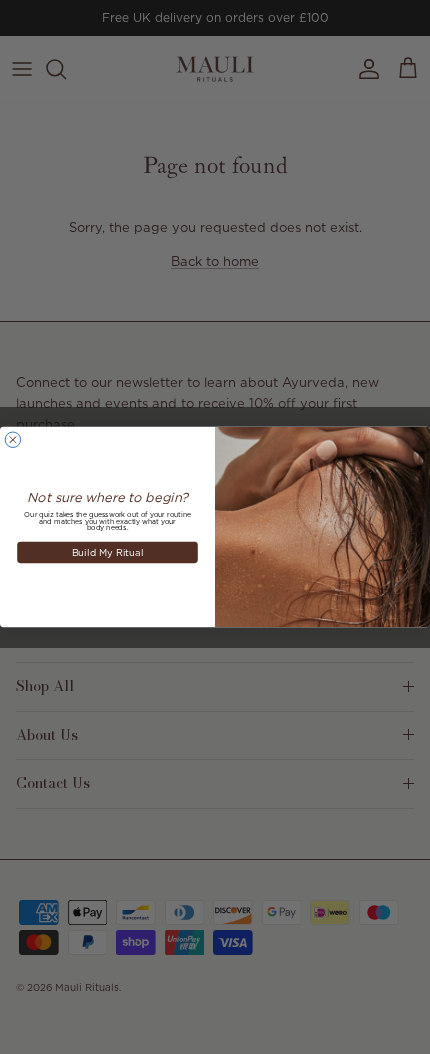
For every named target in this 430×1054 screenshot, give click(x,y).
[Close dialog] (12, 439)
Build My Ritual (108, 551)
